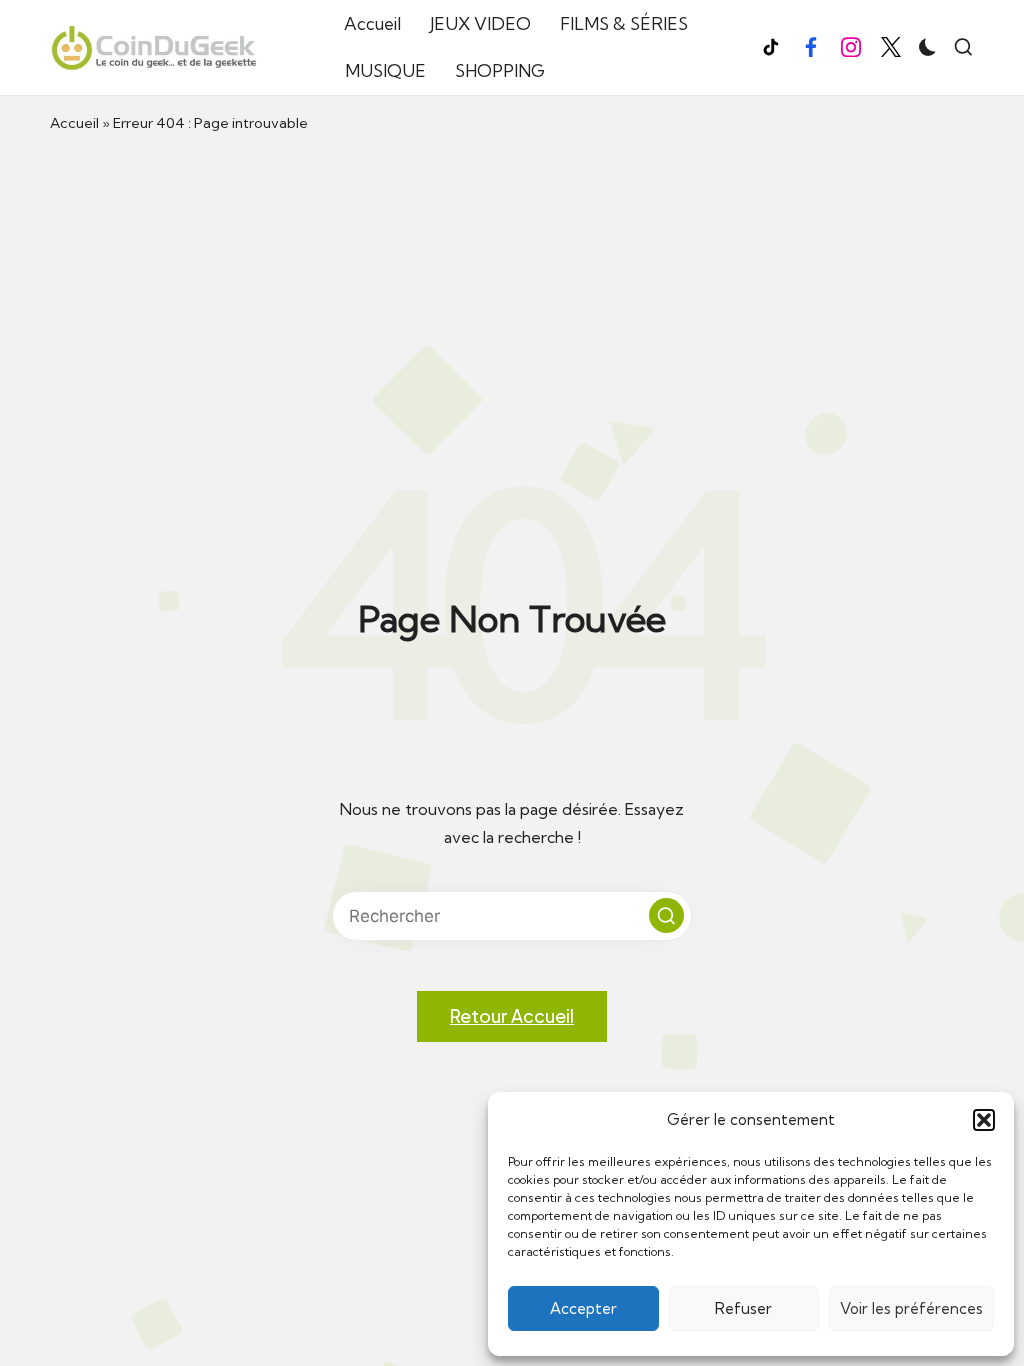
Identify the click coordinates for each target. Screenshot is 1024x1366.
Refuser (743, 1308)
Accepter (583, 1308)
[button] (984, 1120)
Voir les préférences (911, 1308)
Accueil (74, 123)
